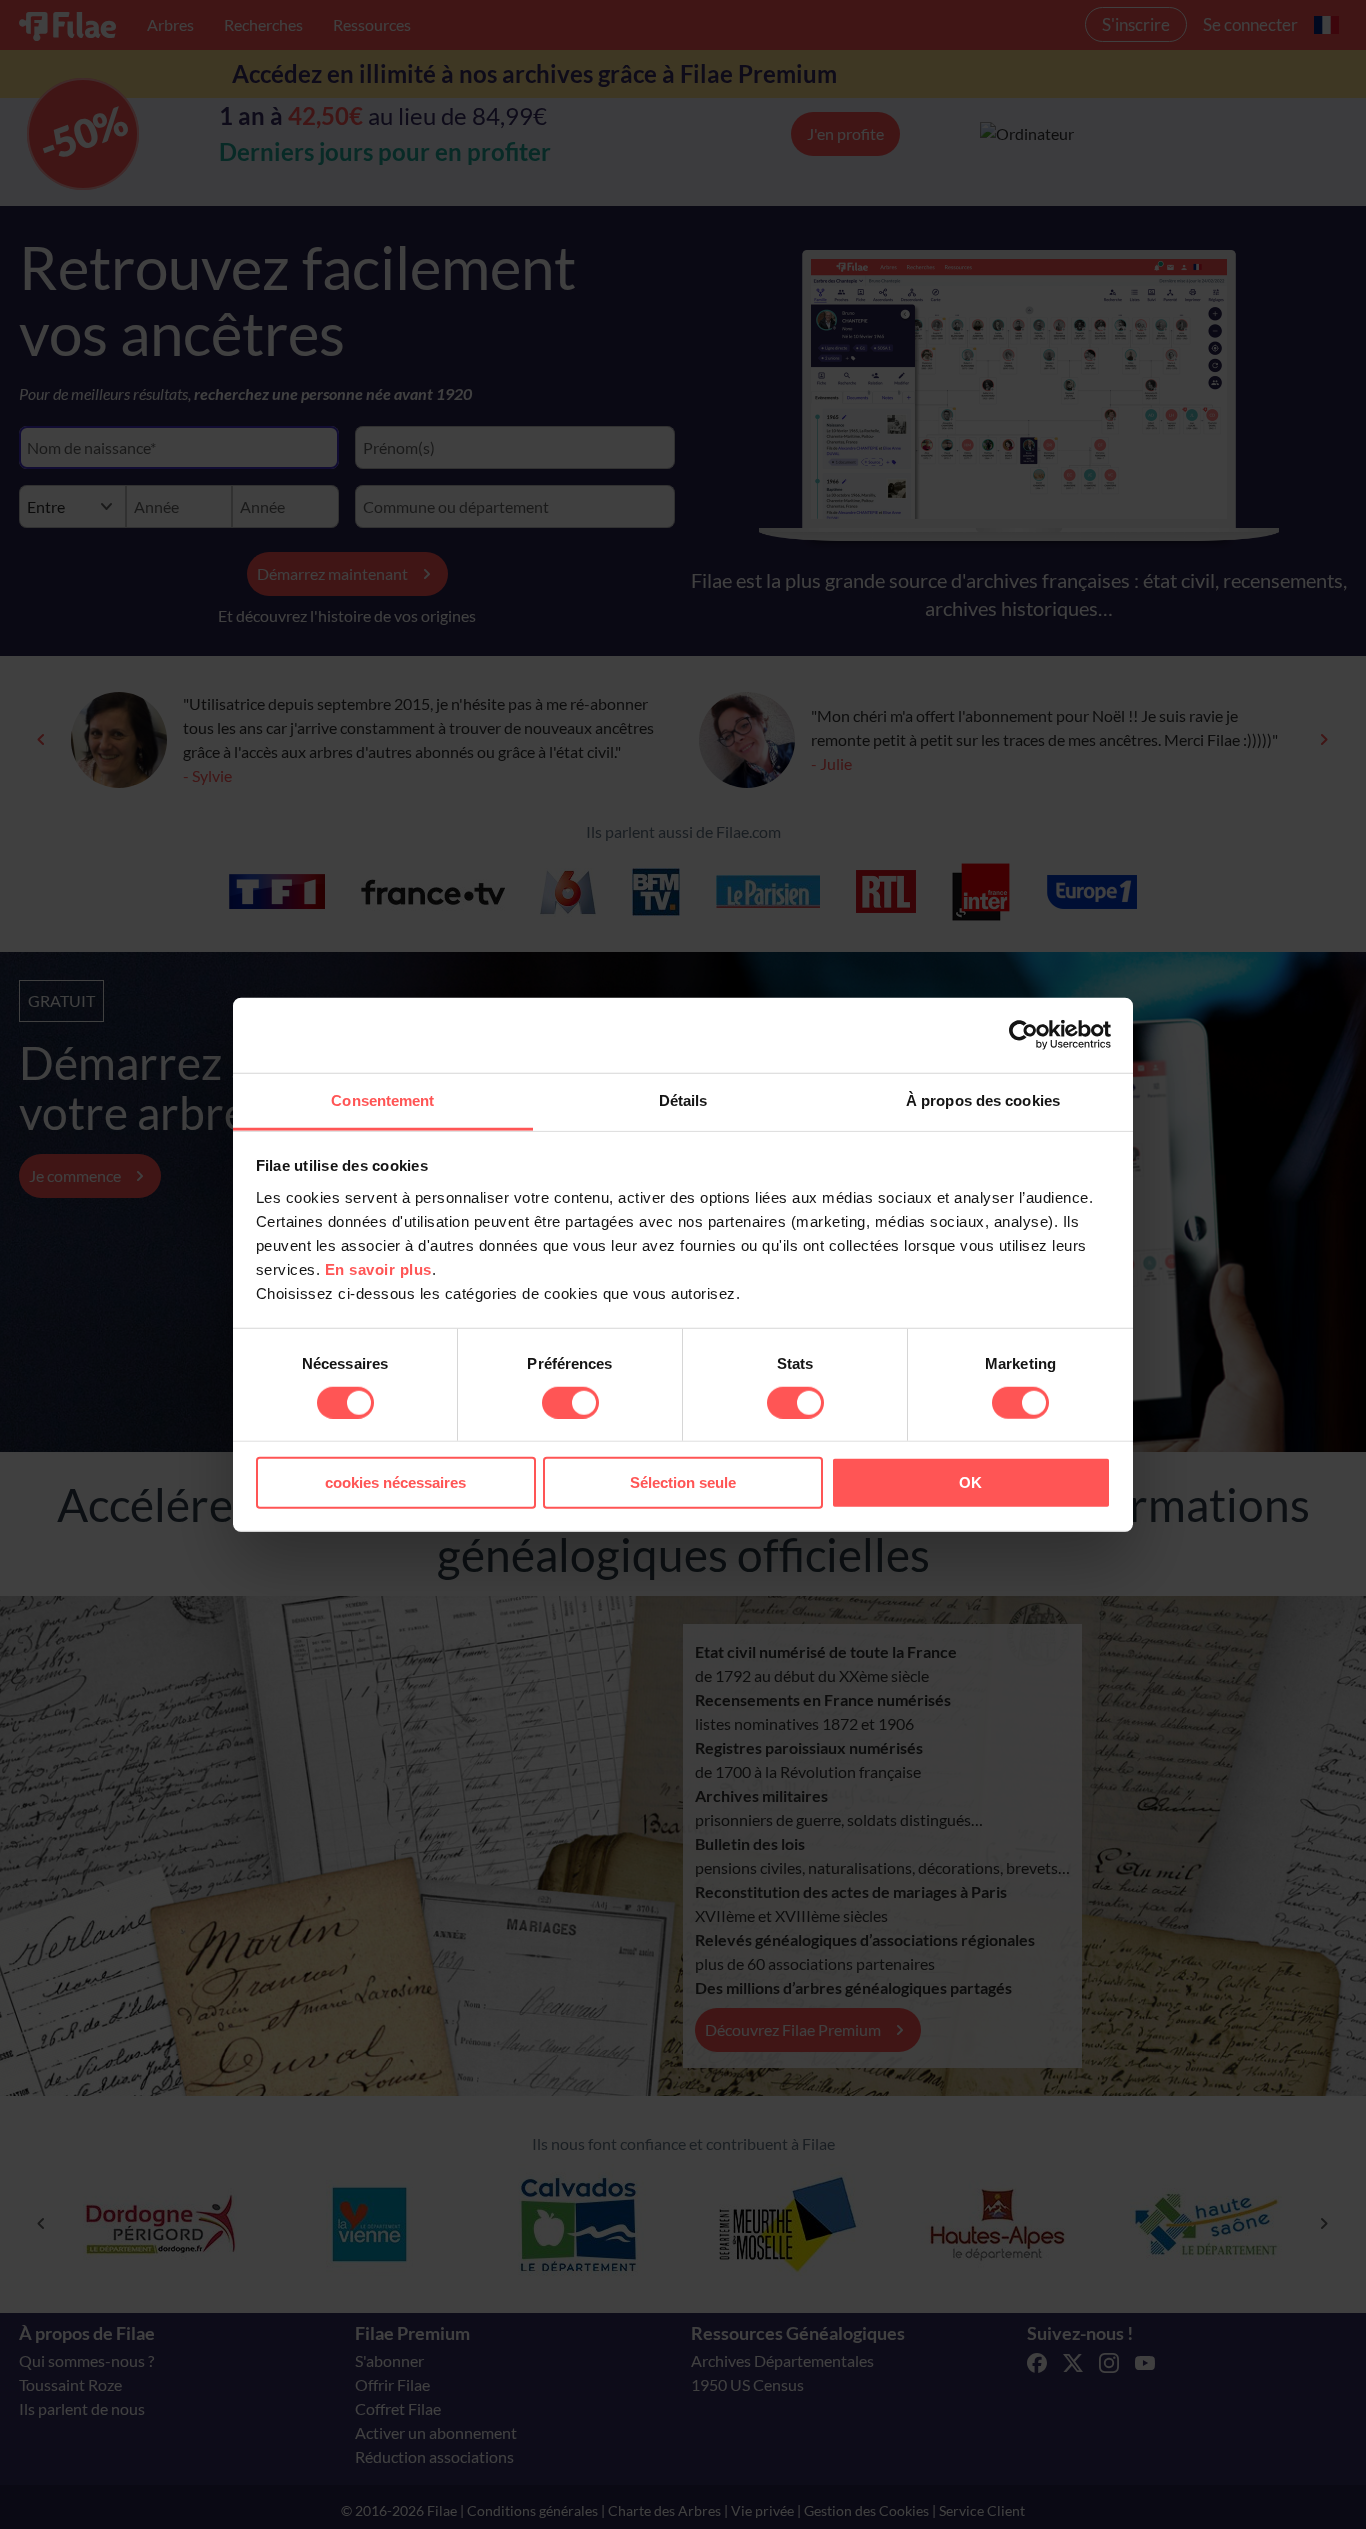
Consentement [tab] (382, 1099)
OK (970, 1482)
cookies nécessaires (395, 1482)
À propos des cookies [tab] (983, 1099)
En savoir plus (378, 1268)
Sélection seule (683, 1482)
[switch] (570, 1403)
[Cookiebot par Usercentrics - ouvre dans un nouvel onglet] (1023, 1035)
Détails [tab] (683, 1099)
